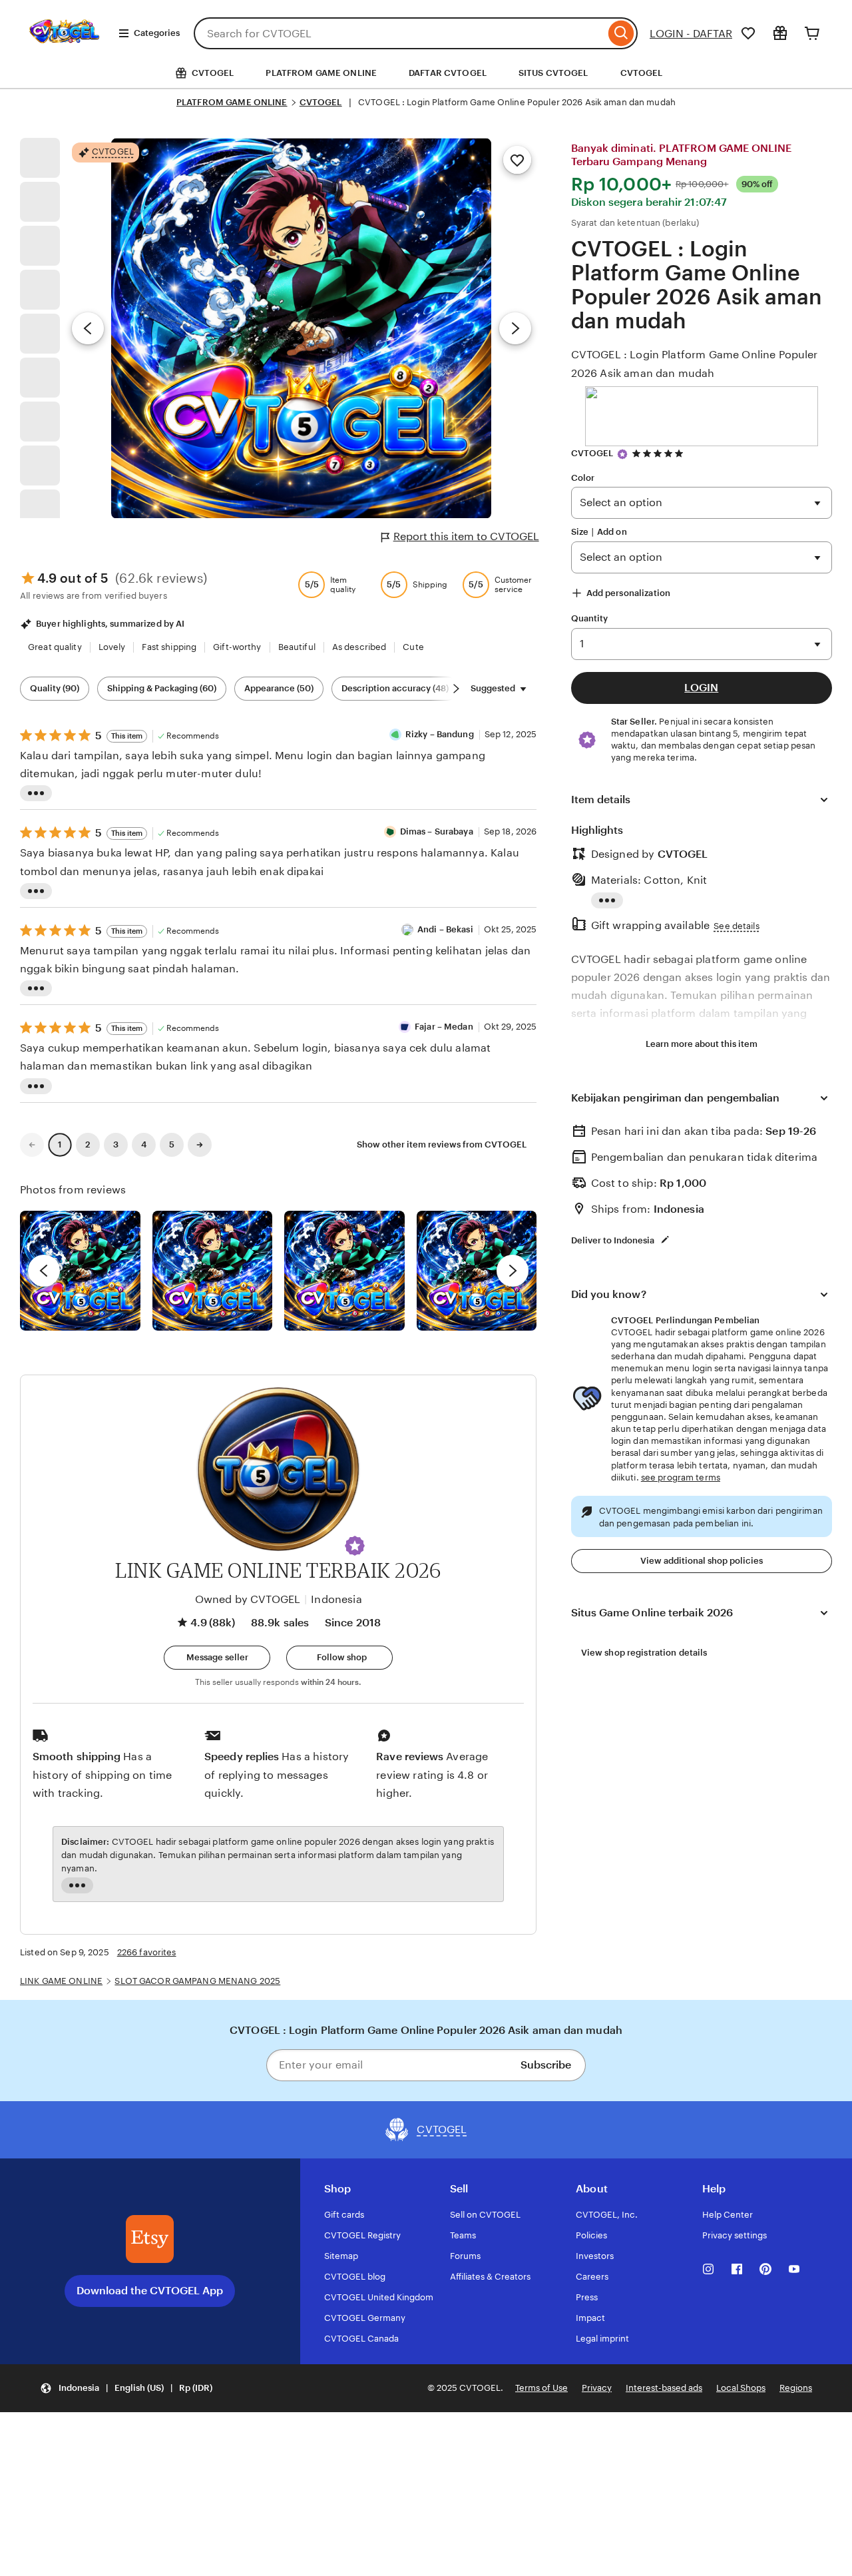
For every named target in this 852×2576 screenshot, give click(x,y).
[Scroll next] (456, 689)
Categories (157, 33)
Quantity (590, 618)
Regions (796, 2388)
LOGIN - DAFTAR (691, 34)
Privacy (597, 2388)
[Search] (621, 33)
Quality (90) (55, 688)
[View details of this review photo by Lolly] (80, 1271)
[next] (513, 1271)
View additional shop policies (702, 1561)
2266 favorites (147, 1952)
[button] (355, 1546)
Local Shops (741, 2388)
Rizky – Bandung (440, 734)
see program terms (681, 1477)
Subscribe (546, 2065)
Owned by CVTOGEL (248, 1599)
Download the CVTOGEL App (150, 2291)
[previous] (44, 1271)
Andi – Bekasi (445, 929)
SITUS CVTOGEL (553, 73)
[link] (32, 1145)
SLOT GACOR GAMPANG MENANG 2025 (197, 1981)
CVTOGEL (642, 73)
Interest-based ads (664, 2388)
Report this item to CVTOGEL (466, 536)
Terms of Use (541, 2388)
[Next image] (515, 328)
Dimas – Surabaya (437, 831)
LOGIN (701, 688)
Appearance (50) (279, 688)
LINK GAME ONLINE (61, 1981)
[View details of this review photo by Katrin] (477, 1271)
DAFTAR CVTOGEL (448, 73)
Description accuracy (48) (395, 688)
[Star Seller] (622, 454)
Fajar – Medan (444, 1027)
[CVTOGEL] (64, 52)
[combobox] (399, 33)
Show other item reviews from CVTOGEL (442, 1144)
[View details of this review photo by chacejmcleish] (213, 1271)
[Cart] (812, 33)
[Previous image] (88, 328)
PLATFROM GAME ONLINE (321, 73)
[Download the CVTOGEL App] (150, 2239)
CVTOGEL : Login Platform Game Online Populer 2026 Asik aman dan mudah (695, 364)
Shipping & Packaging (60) (162, 688)
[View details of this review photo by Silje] (344, 1271)
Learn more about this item (702, 1044)
